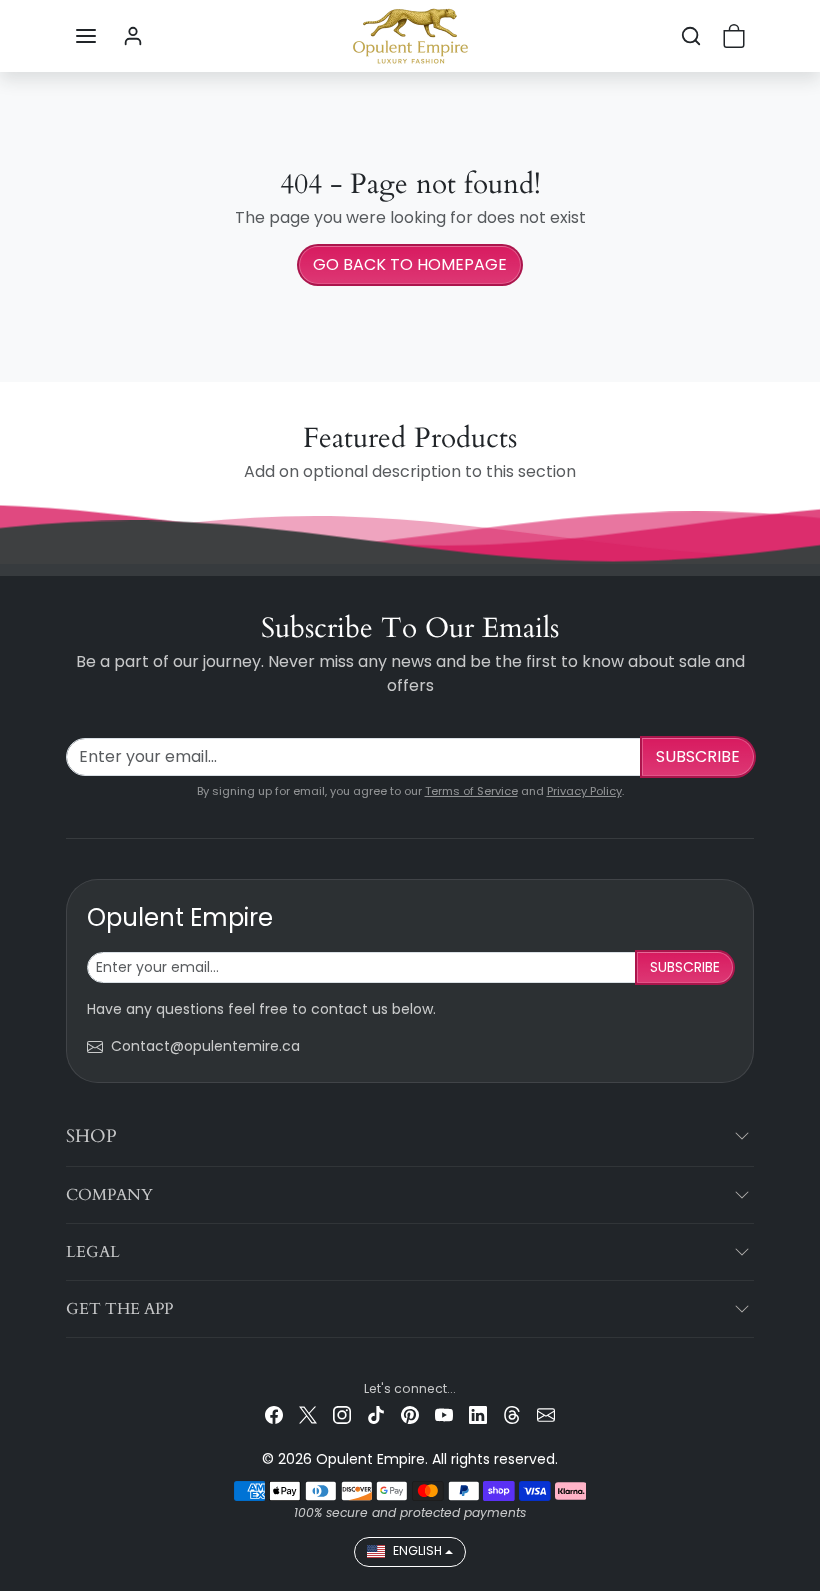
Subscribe (698, 756)
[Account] (133, 36)
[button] (86, 36)
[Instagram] (342, 1414)
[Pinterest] (410, 1414)
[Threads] (512, 1414)
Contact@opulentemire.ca (205, 1046)
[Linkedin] (478, 1414)
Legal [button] (93, 1252)
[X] (308, 1414)
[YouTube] (444, 1414)
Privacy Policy (584, 791)
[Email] (546, 1414)
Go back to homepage (410, 264)
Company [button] (109, 1195)
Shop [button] (91, 1136)
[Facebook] (274, 1414)
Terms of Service (471, 791)
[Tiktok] (376, 1414)
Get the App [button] (119, 1309)
